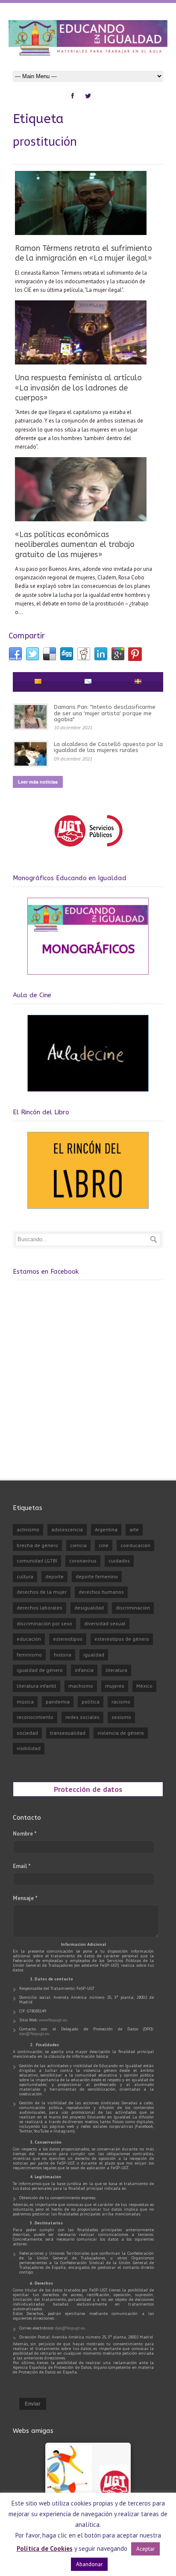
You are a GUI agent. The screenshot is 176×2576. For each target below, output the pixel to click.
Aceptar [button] (145, 2549)
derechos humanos (101, 1592)
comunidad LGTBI (37, 1561)
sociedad (27, 1733)
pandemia (58, 1702)
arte (134, 1529)
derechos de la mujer (42, 1592)
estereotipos (68, 1639)
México (144, 1686)
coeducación (135, 1545)
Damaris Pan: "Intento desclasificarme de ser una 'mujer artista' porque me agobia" (105, 713)
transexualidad (68, 1733)
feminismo (29, 1655)
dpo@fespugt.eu (34, 2034)
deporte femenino (97, 1576)
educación (29, 1639)
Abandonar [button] (89, 2564)
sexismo (121, 1717)
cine (104, 1545)
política (91, 1702)
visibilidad (29, 1748)
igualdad (94, 1655)
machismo (81, 1686)
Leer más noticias (38, 782)
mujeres (115, 1686)
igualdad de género (40, 1670)
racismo (121, 1702)
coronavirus (83, 1561)
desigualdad (89, 1608)
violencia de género (121, 1733)
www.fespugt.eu (53, 2020)
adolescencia (67, 1529)
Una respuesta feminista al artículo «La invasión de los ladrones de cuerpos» (78, 388)
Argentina (106, 1529)
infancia (84, 1670)
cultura (25, 1576)
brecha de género (37, 1545)
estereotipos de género (122, 1639)
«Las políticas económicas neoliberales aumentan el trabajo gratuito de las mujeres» (75, 545)
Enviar (33, 2404)
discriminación (133, 1608)
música (25, 1702)
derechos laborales (40, 1608)
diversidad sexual (105, 1623)
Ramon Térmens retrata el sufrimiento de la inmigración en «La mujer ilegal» (84, 253)
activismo (28, 1529)
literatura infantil (37, 1686)
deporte (54, 1576)
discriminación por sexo (44, 1623)
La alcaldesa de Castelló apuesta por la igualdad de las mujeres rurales (108, 747)
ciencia (78, 1545)
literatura (116, 1670)
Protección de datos (88, 1789)
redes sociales (82, 1717)
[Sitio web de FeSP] (88, 850)
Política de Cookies (45, 2548)
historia (63, 1655)
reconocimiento (35, 1717)
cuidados (119, 1561)
